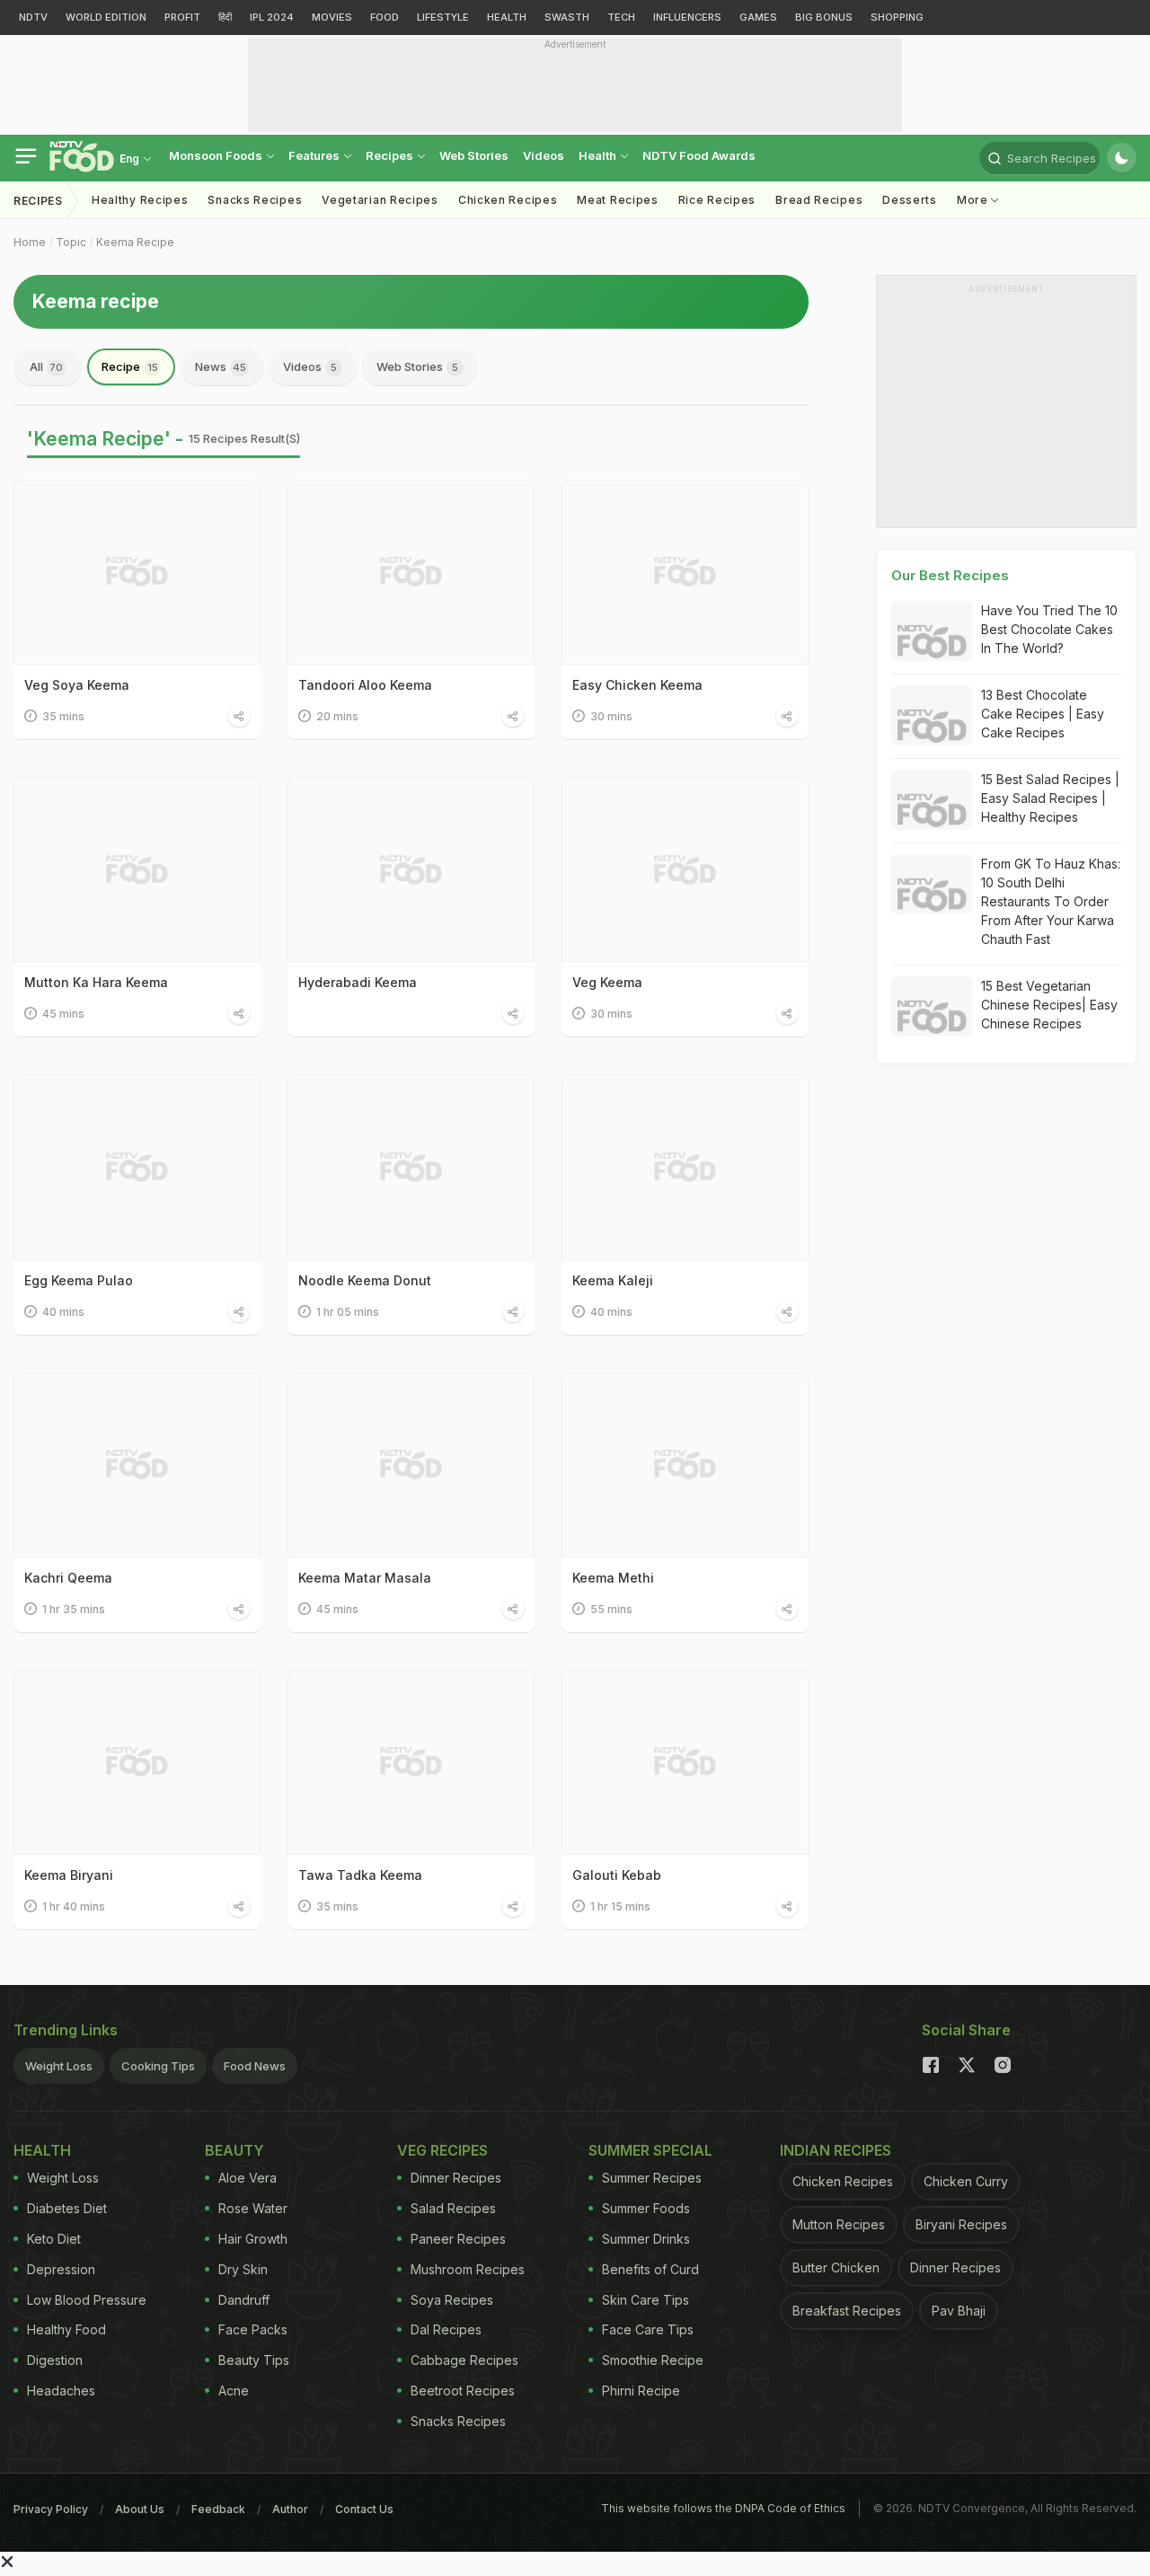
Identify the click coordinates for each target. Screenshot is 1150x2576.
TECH (621, 17)
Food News (255, 2066)
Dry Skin (243, 2269)
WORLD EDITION (106, 17)
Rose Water (253, 2208)
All (46, 366)
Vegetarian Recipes (380, 200)
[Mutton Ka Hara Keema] (137, 869)
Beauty (234, 2150)
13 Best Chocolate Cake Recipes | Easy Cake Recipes (1043, 714)
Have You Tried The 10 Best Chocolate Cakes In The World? (1049, 629)
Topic (71, 242)
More (974, 200)
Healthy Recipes (140, 200)
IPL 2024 (272, 17)
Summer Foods (646, 2208)
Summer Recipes (652, 2178)
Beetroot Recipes (463, 2391)
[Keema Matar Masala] (411, 1465)
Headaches (61, 2391)
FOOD (385, 17)
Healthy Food (66, 2329)
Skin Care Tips (646, 2300)
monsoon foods (217, 155)
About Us (140, 2509)
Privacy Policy (51, 2509)
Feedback (218, 2509)
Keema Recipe (135, 242)
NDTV (33, 17)
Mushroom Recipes (468, 2269)
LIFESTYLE (443, 17)
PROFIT (182, 17)
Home (30, 242)
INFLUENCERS (687, 17)
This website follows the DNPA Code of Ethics (723, 2508)
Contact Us (364, 2509)
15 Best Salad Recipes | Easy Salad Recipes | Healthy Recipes (1050, 798)
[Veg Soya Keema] (137, 572)
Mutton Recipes (839, 2224)
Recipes (391, 155)
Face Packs (253, 2329)
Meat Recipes (617, 200)
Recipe (130, 366)
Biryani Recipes (961, 2224)
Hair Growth (253, 2239)
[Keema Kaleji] (685, 1167)
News (221, 366)
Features (315, 155)
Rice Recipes (717, 200)
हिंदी (225, 17)
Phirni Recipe (641, 2391)
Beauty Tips (254, 2360)
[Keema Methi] (685, 1465)
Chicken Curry (966, 2181)
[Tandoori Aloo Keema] (411, 572)
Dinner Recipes (456, 2178)
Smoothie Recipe (653, 2360)
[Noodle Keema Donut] (411, 1167)
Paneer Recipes (458, 2239)
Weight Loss (59, 2066)
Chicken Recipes (508, 200)
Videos (544, 155)
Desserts (910, 200)
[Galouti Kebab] (685, 1762)
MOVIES (332, 17)
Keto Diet (54, 2239)
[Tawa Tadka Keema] (411, 1762)
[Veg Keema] (685, 869)
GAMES (758, 17)
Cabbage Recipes (464, 2360)
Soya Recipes (452, 2300)
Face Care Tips (648, 2329)
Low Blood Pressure (87, 2300)
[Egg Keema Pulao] (137, 1167)
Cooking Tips (158, 2066)
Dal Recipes (446, 2329)
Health (599, 155)
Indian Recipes (836, 2150)
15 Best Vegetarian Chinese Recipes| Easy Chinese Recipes (1049, 1005)
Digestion (55, 2360)
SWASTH (567, 17)
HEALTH (507, 17)
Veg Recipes (442, 2150)
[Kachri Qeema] (137, 1465)
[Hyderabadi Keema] (411, 869)
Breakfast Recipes (847, 2311)
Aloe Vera (248, 2178)
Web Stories (474, 155)
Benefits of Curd (650, 2269)
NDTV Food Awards (699, 155)
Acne (234, 2391)
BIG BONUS (824, 17)
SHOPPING (897, 17)
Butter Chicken (836, 2267)
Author (290, 2509)
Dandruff (244, 2300)
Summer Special (650, 2150)
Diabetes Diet (67, 2208)
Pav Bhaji (959, 2311)
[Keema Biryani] (137, 1762)
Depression (61, 2269)
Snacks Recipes (255, 200)
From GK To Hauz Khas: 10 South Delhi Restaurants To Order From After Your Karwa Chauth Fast (1051, 901)
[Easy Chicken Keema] (685, 572)
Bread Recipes (819, 200)
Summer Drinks (646, 2239)
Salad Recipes (453, 2208)
